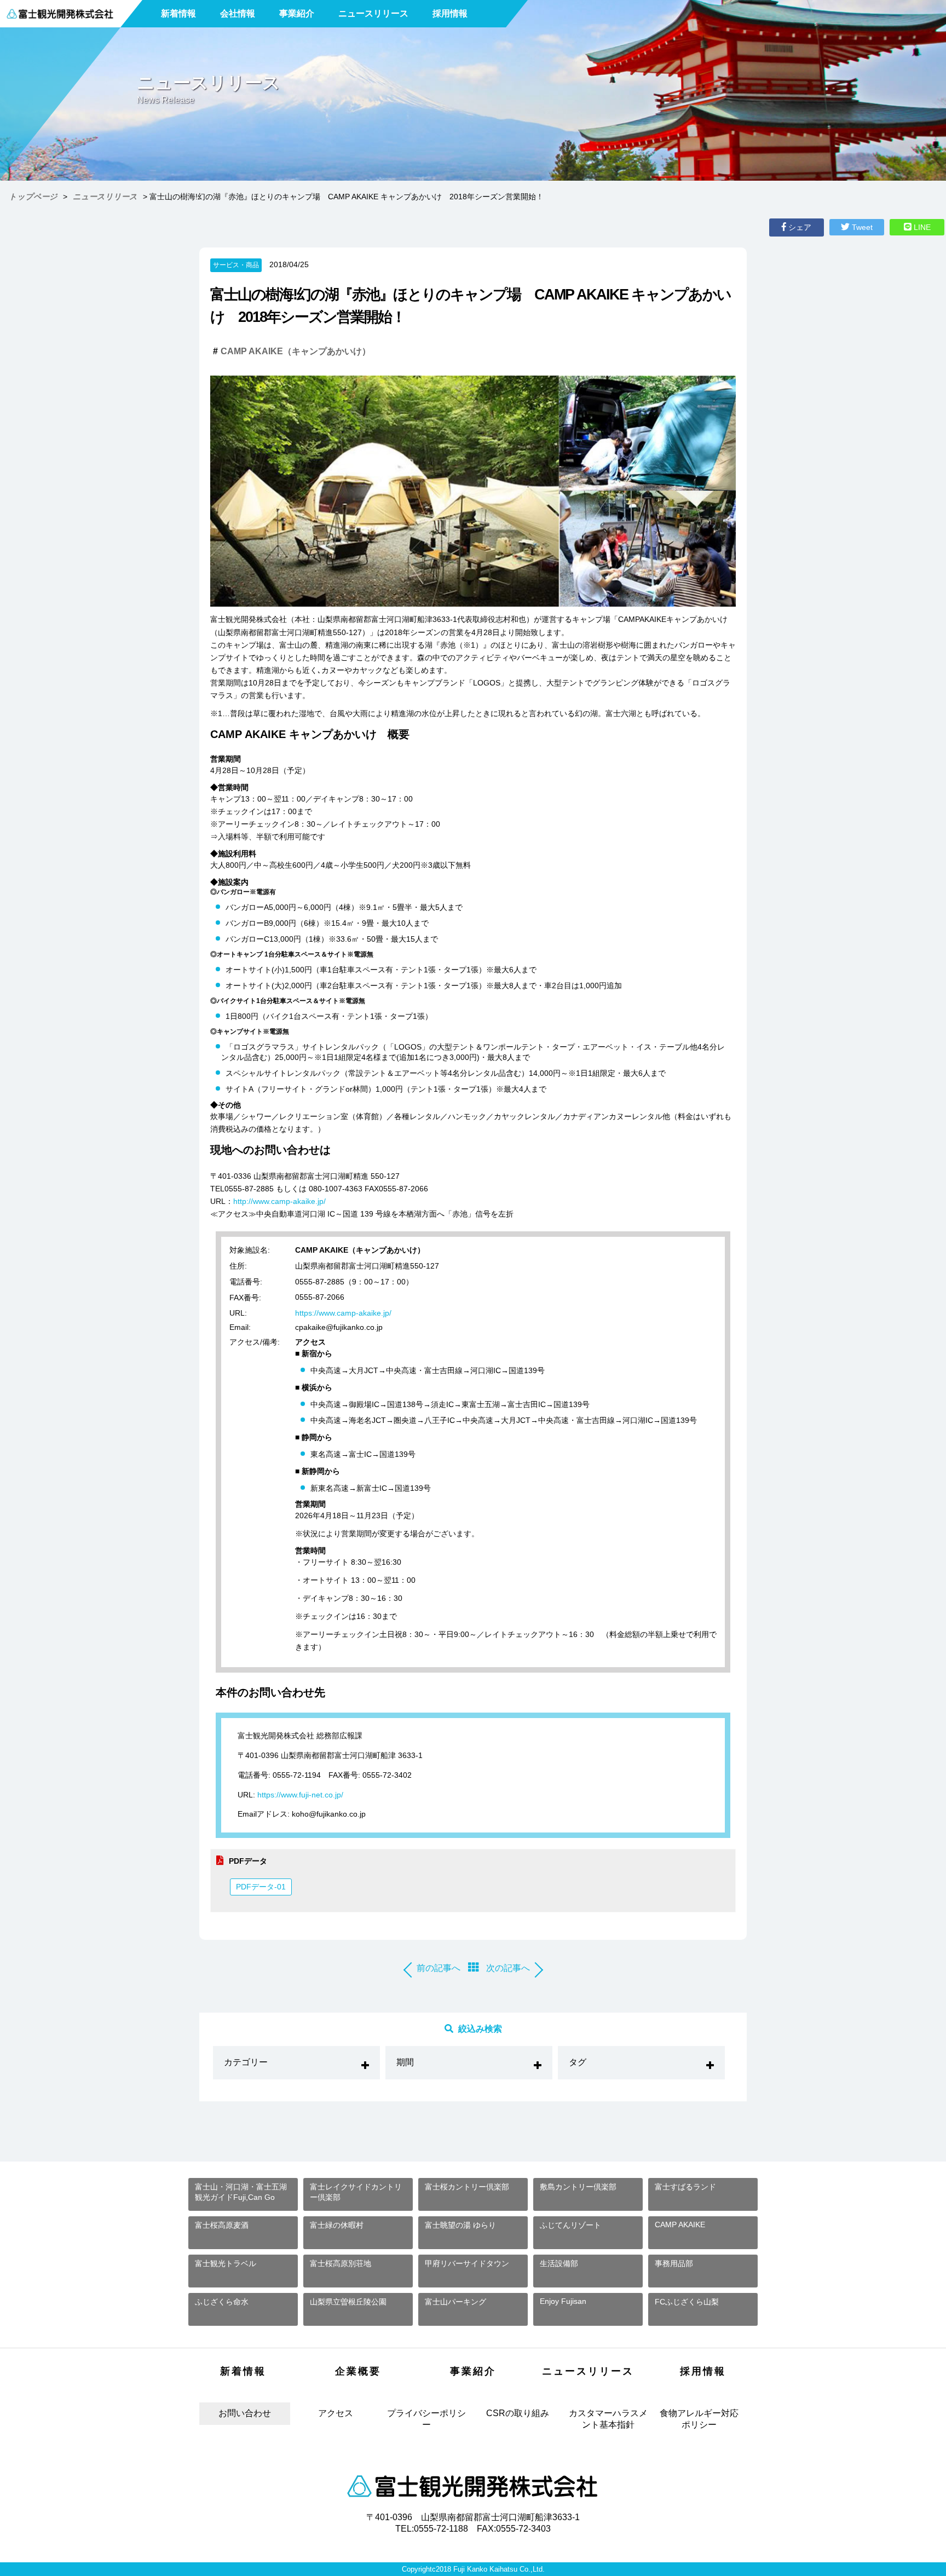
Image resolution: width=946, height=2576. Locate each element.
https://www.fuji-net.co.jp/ (300, 1795)
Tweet (861, 227)
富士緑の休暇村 (337, 2225)
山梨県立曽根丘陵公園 (348, 2302)
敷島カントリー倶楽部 (578, 2187)
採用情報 (450, 13)
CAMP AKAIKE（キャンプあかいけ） (296, 351)
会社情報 (238, 13)
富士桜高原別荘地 (341, 2263)
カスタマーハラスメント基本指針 (608, 2419)
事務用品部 (674, 2263)
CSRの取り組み (518, 2413)
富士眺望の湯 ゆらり (460, 2225)
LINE (921, 227)
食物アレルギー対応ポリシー (699, 2419)
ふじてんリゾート (570, 2225)
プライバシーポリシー (426, 2419)
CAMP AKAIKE (680, 2225)
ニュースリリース (373, 13)
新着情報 (178, 13)
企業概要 (358, 2371)
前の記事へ (439, 1968)
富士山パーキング (455, 2302)
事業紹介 (297, 13)
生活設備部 (559, 2263)
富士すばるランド (685, 2187)
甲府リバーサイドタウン (467, 2263)
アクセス (336, 2413)
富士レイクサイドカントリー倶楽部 (356, 2192)
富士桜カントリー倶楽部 (467, 2187)
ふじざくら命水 (222, 2302)
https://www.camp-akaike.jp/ (343, 1313)
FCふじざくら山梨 (687, 2302)
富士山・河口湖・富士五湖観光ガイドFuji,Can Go (241, 2192)
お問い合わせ (245, 2413)
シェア (799, 227)
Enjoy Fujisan (563, 2301)
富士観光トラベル (226, 2263)
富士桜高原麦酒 (222, 2225)
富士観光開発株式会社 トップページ (473, 2486)
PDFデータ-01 (261, 1887)
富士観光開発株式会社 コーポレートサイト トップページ (60, 14)
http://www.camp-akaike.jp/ (279, 1201)
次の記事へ (508, 1968)
